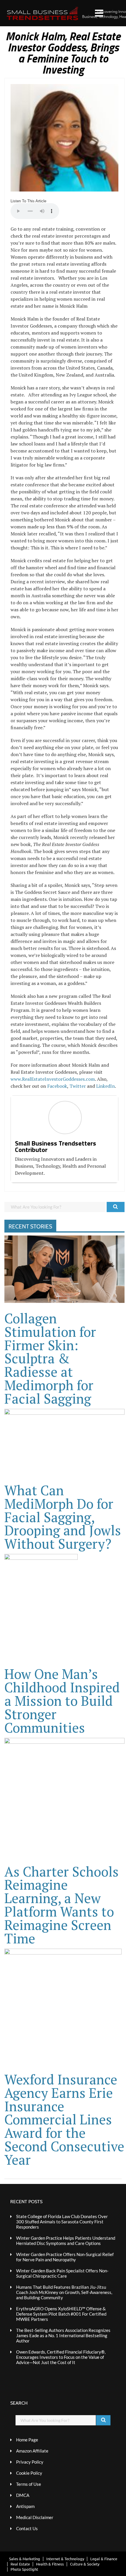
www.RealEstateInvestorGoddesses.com (53, 1079)
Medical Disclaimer (35, 2517)
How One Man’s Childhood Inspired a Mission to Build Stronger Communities (62, 1701)
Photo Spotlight (24, 2569)
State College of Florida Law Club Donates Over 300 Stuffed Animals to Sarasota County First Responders (62, 2222)
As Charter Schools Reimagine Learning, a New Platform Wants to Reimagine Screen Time (62, 1905)
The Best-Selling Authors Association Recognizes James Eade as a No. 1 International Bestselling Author (63, 2335)
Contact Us (27, 2528)
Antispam (25, 2506)
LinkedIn (105, 1086)
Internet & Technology (65, 2559)
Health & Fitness (50, 2564)
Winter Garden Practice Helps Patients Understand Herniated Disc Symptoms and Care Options (66, 2241)
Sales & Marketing (25, 2559)
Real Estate (20, 2564)
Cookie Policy (29, 2473)
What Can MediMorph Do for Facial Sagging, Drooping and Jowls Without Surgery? (63, 1517)
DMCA (23, 2495)
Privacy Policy (30, 2462)
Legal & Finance (104, 2559)
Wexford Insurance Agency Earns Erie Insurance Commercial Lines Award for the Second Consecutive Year (64, 2119)
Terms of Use (29, 2484)
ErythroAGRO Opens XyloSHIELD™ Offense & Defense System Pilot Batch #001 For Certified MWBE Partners (61, 2314)
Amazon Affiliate (32, 2451)
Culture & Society (85, 2564)
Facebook (57, 1086)
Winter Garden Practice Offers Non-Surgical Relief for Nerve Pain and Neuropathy (65, 2257)
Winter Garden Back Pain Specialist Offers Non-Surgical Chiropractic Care (62, 2273)
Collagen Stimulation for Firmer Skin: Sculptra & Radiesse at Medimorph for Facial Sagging (50, 1358)
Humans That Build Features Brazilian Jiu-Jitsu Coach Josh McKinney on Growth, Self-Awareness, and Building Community (64, 2292)
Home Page (27, 2440)
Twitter (78, 1086)
